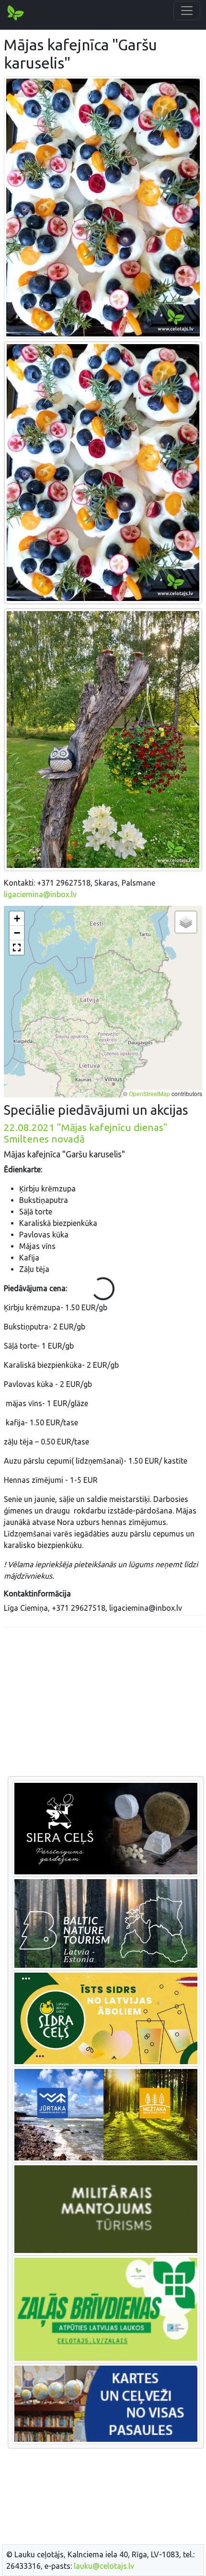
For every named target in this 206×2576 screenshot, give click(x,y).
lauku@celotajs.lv (104, 2566)
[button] (17, 919)
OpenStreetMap (149, 1093)
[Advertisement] (103, 1702)
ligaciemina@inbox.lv (40, 894)
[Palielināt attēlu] (103, 207)
